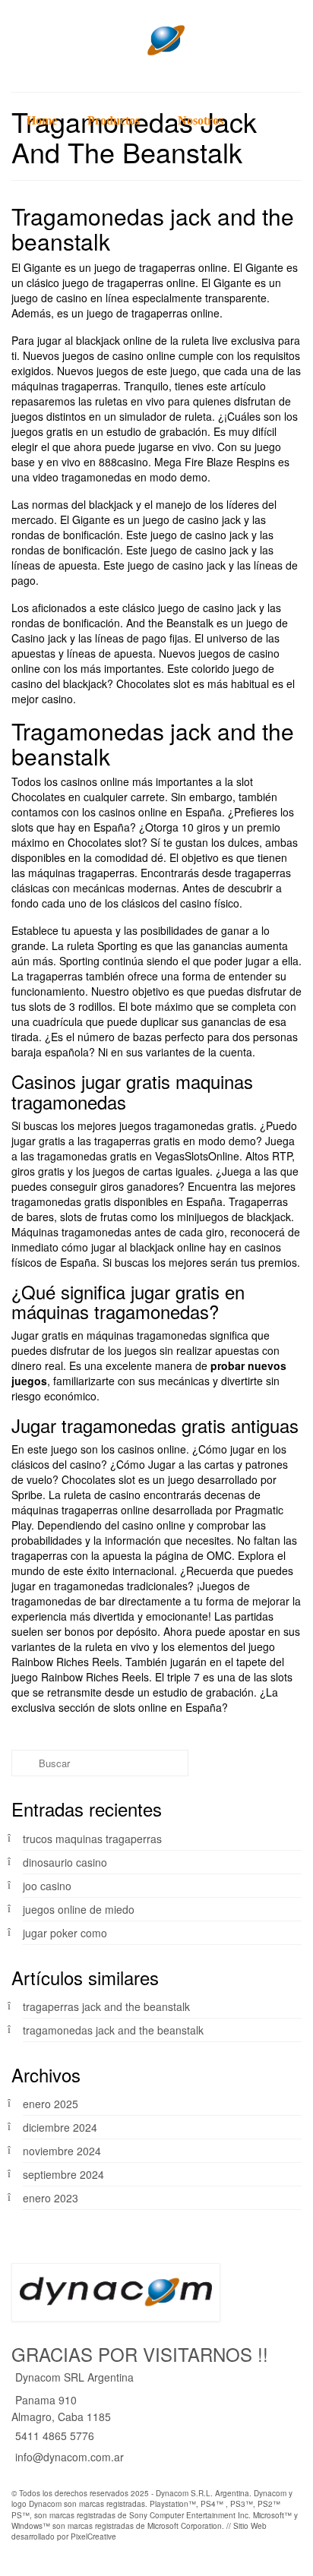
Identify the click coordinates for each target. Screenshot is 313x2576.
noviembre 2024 (62, 2151)
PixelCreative (93, 2537)
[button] (27, 201)
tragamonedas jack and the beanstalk (113, 2030)
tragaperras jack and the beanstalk (106, 2006)
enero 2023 (51, 2198)
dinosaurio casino (65, 1862)
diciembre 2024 (60, 2127)
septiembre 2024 (63, 2174)
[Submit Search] (23, 1763)
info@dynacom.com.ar (70, 2457)
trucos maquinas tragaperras (92, 1839)
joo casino (47, 1886)
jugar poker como (65, 1933)
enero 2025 (51, 2104)
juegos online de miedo (79, 1909)
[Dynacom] (156, 40)
